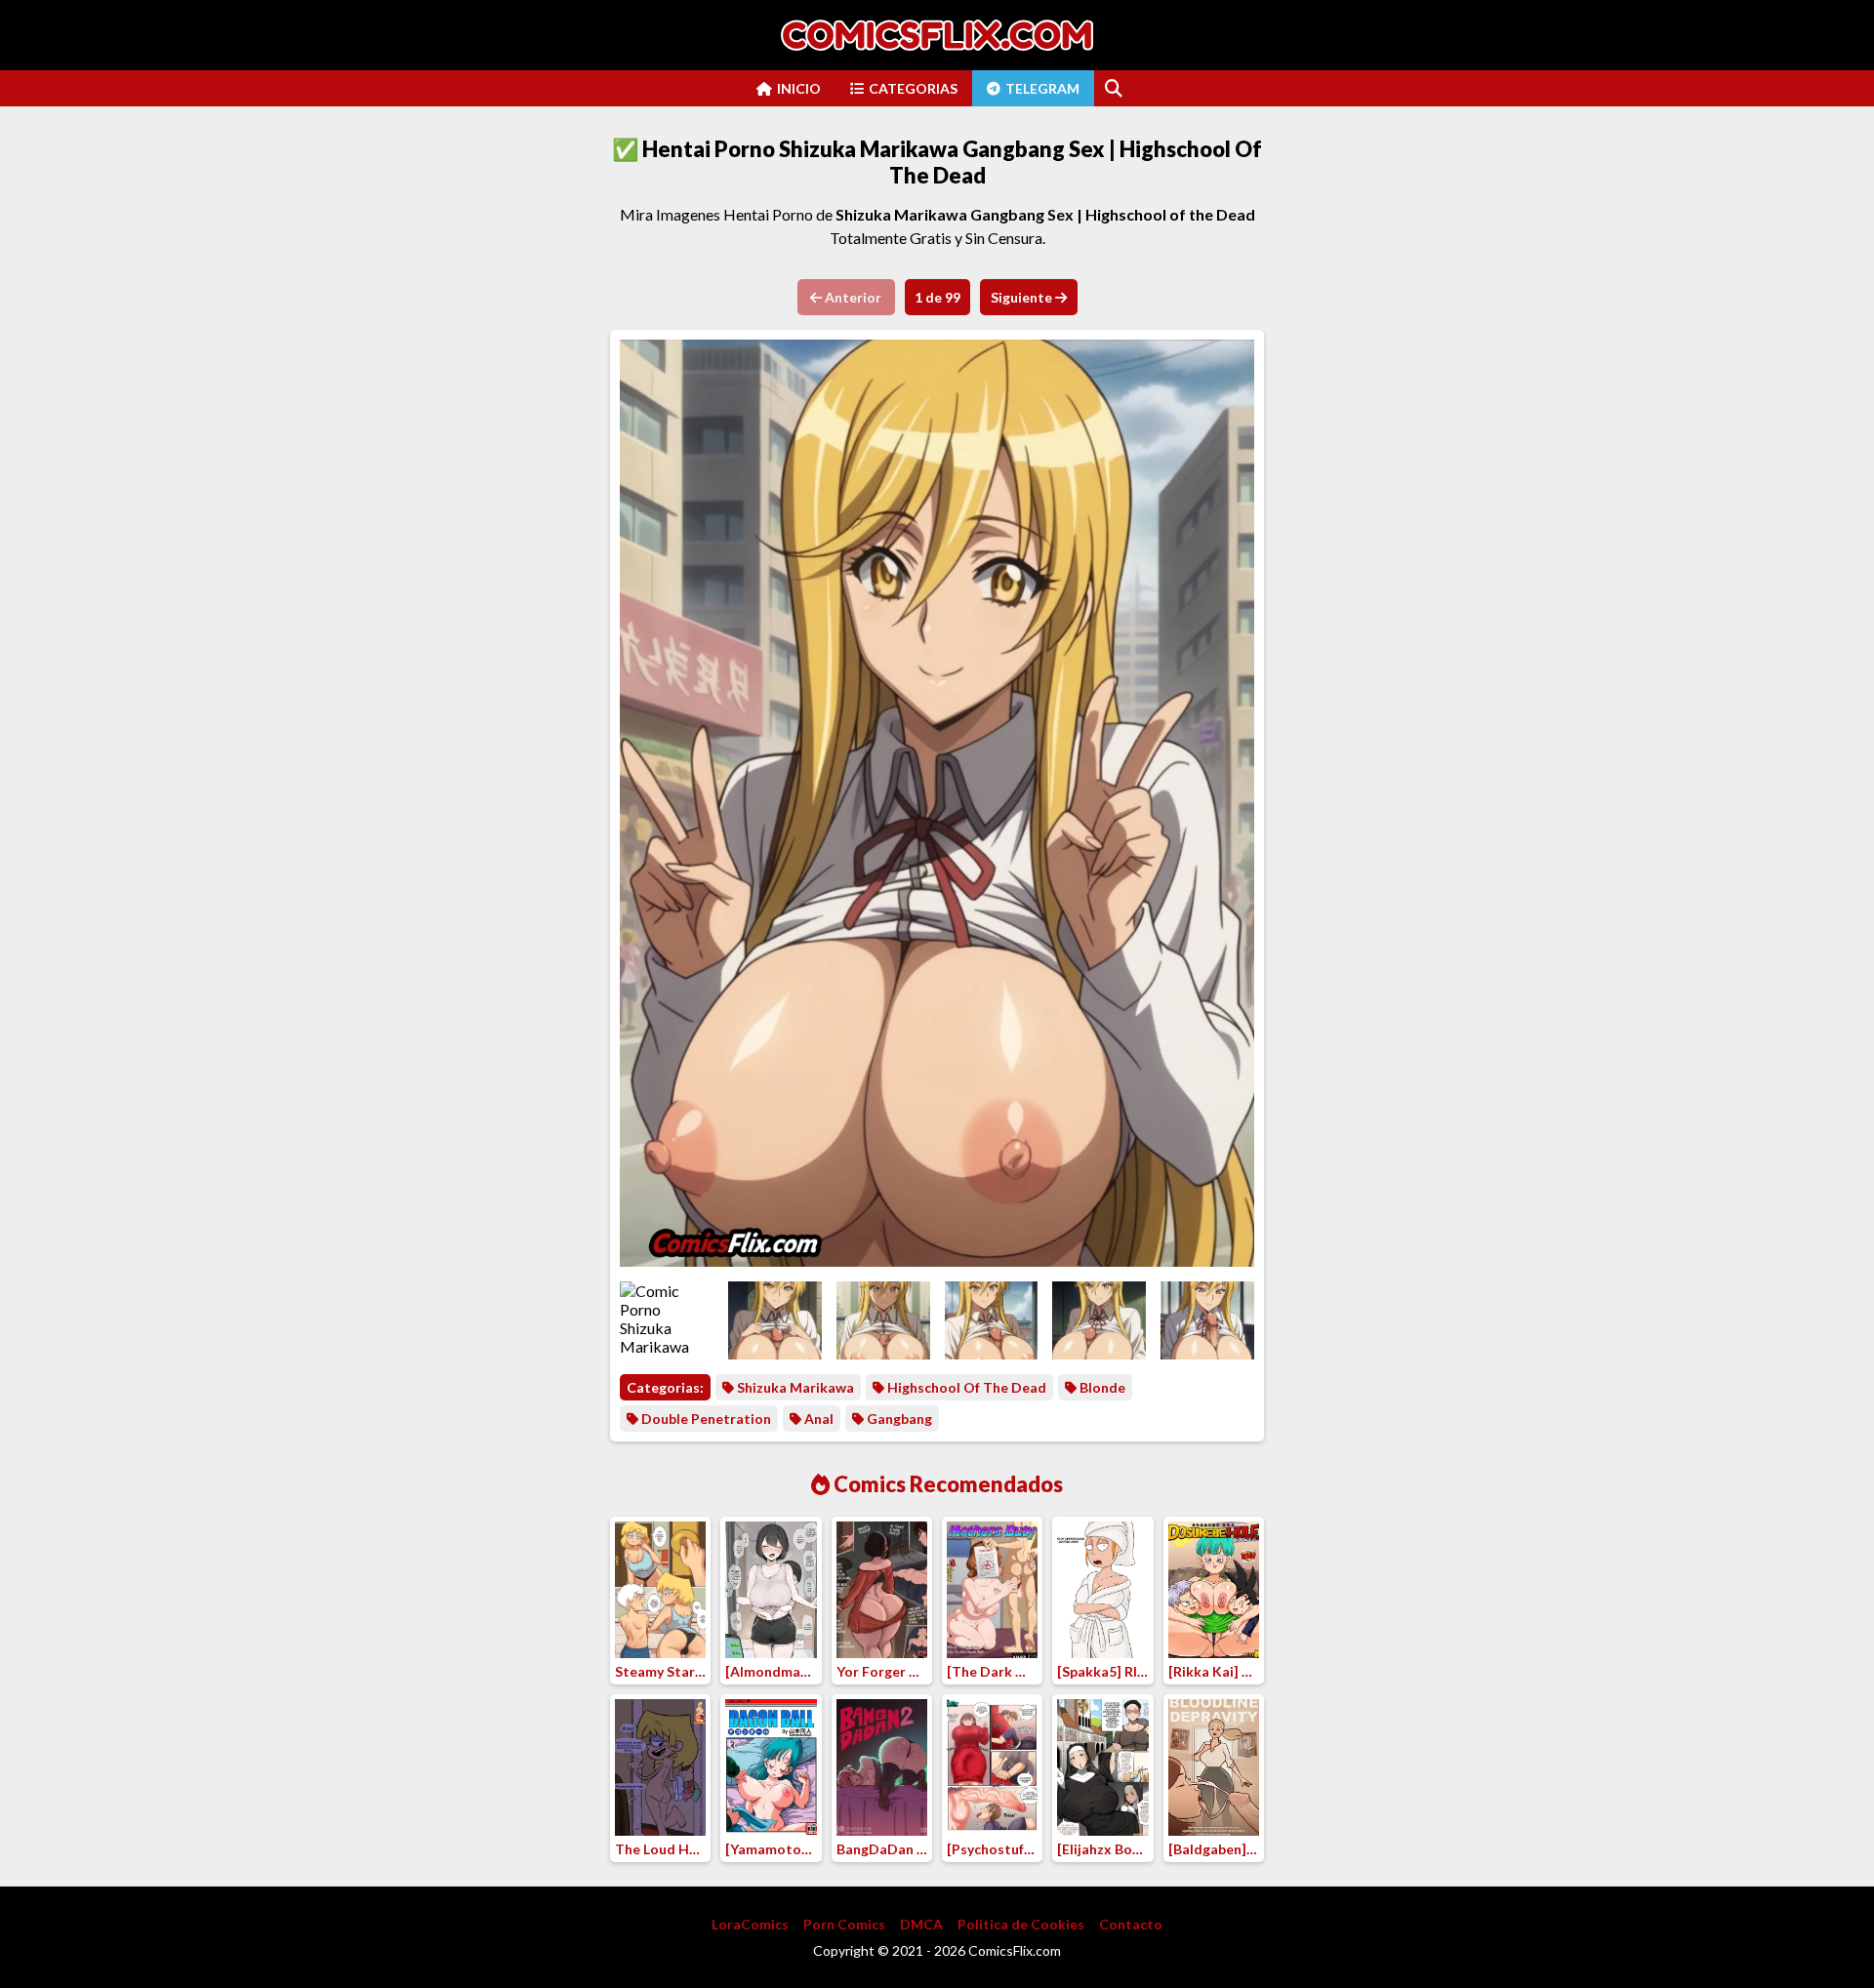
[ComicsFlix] (937, 35)
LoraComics (750, 1924)
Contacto (1131, 1924)
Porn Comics (844, 1924)
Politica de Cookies (1021, 1924)
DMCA (921, 1924)
